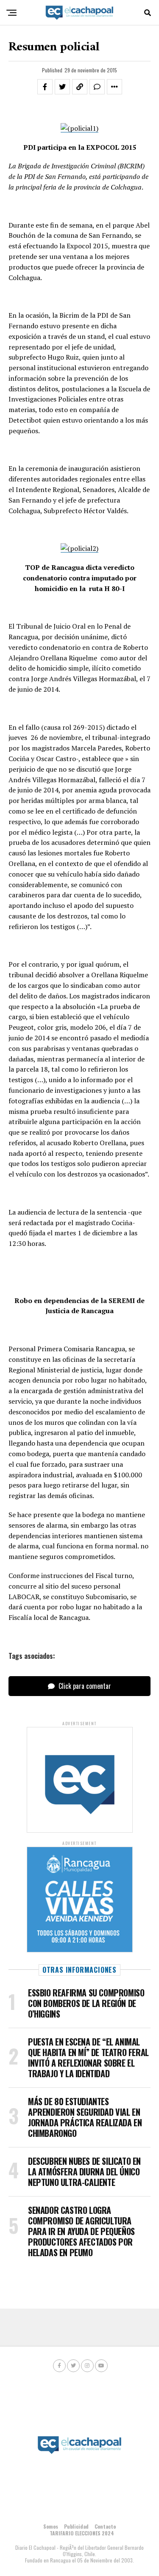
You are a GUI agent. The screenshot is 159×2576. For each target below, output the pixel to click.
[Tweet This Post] (62, 87)
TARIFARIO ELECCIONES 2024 (82, 2533)
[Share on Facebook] (45, 87)
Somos (51, 2526)
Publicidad (76, 2526)
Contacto (105, 2526)
